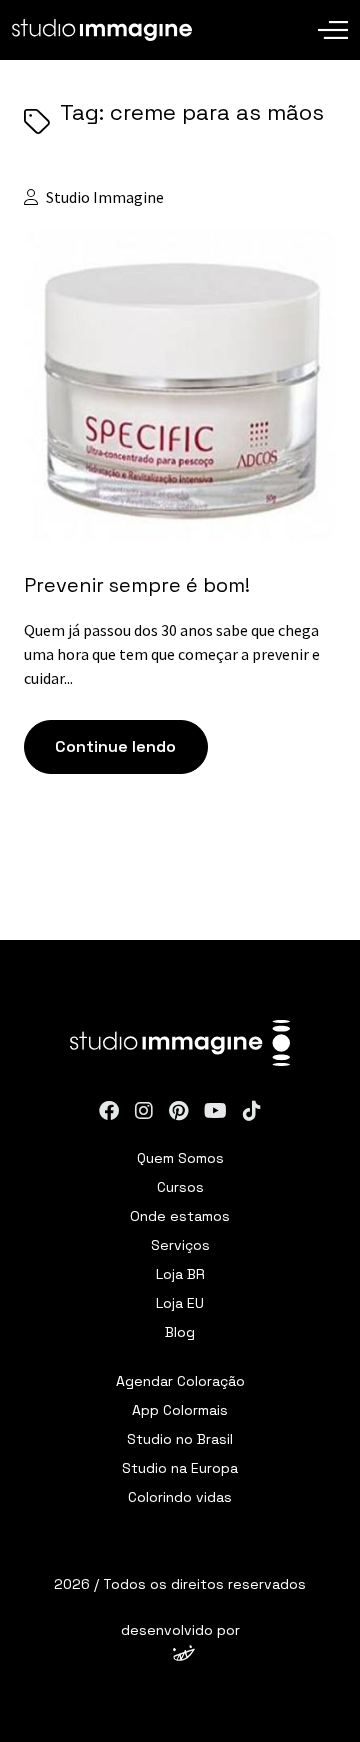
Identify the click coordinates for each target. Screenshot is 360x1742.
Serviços (180, 1245)
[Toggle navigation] (333, 15)
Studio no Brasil (180, 1439)
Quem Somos (180, 1158)
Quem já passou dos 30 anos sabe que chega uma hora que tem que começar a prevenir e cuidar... (172, 654)
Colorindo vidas (180, 1497)
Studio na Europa (180, 1468)
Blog (180, 1332)
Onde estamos (180, 1216)
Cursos (180, 1187)
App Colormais (180, 1410)
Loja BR (180, 1274)
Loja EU (180, 1303)
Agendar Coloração (180, 1381)
